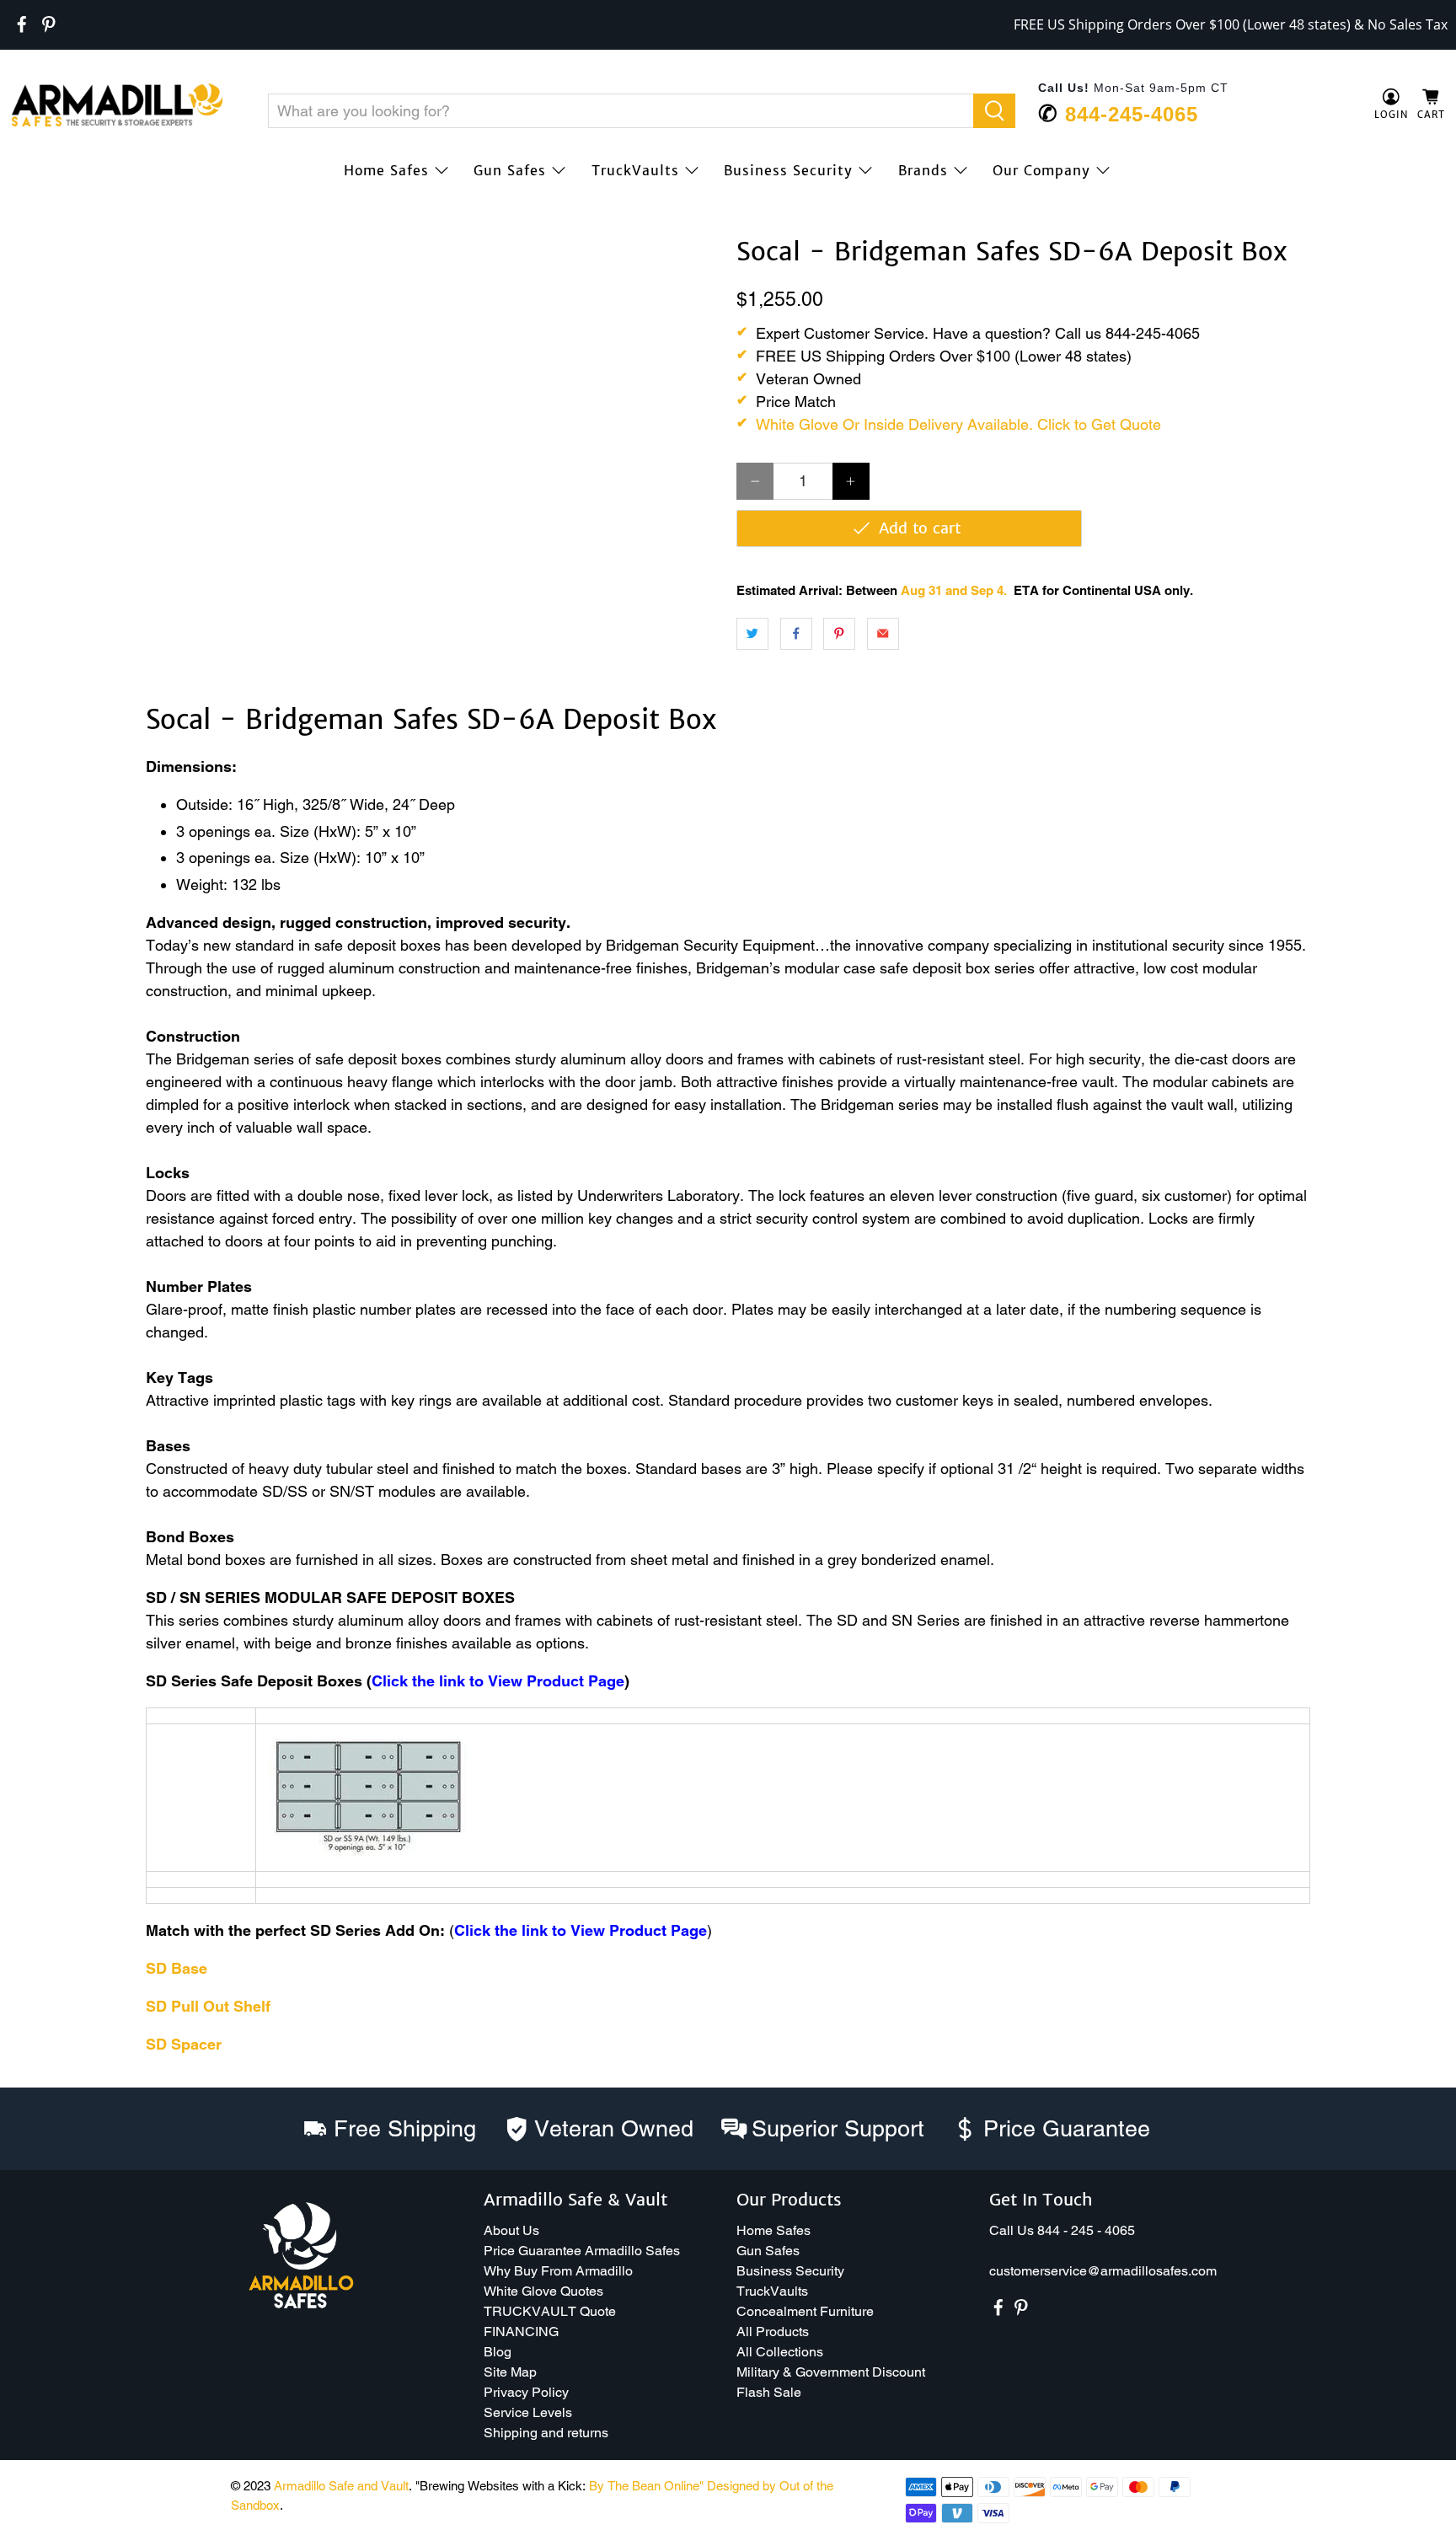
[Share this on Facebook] (796, 634)
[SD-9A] (369, 1852)
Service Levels (528, 2412)
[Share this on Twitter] (752, 634)
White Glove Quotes (543, 2291)
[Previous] (35, 238)
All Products (773, 2332)
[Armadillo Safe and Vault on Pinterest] (49, 24)
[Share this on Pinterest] (839, 634)
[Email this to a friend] (883, 634)
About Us (511, 2230)
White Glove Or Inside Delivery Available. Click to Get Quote (958, 424)
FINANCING (521, 2332)
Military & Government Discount (831, 2372)
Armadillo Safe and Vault (341, 2486)
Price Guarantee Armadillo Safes (582, 2251)
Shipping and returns (546, 2433)
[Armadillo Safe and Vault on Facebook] (22, 24)
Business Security (788, 170)
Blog (498, 2352)
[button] (1455, 2539)
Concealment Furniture (805, 2311)
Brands (923, 170)
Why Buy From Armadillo (558, 2271)
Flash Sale (769, 2392)
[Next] (693, 238)
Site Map (510, 2372)
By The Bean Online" (646, 2486)
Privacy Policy (526, 2392)
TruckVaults (635, 170)
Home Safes (386, 170)
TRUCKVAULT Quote (550, 2311)
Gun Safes (510, 170)
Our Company (1041, 170)
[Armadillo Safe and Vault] (117, 105)
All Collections (780, 2352)
